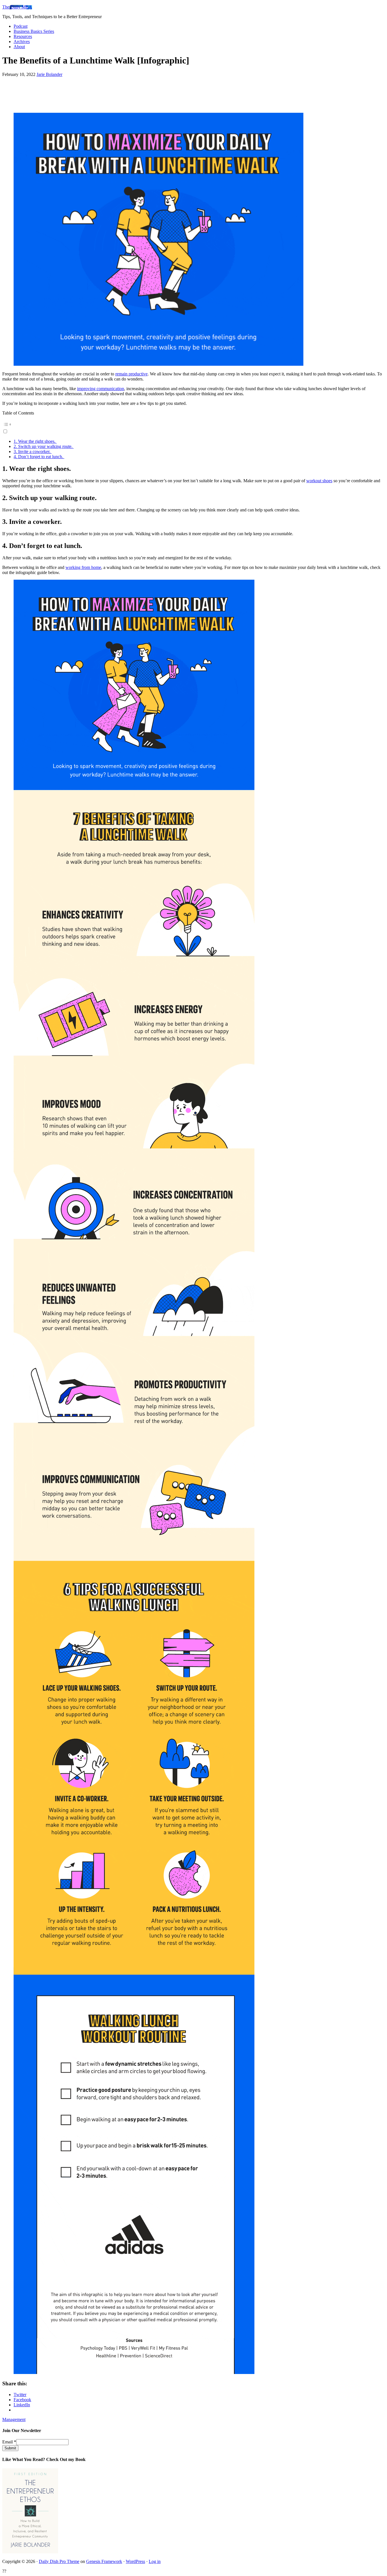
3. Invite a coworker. (33, 451)
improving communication (101, 389)
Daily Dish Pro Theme (59, 2561)
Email (9, 2442)
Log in (155, 2561)
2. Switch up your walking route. (44, 446)
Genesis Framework (104, 2561)
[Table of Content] (193, 424)
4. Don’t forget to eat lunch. (39, 457)
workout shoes (319, 481)
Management (14, 2419)
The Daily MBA (17, 7)
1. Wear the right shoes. (35, 441)
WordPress (135, 2561)
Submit (10, 2448)
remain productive (131, 374)
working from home (83, 567)
